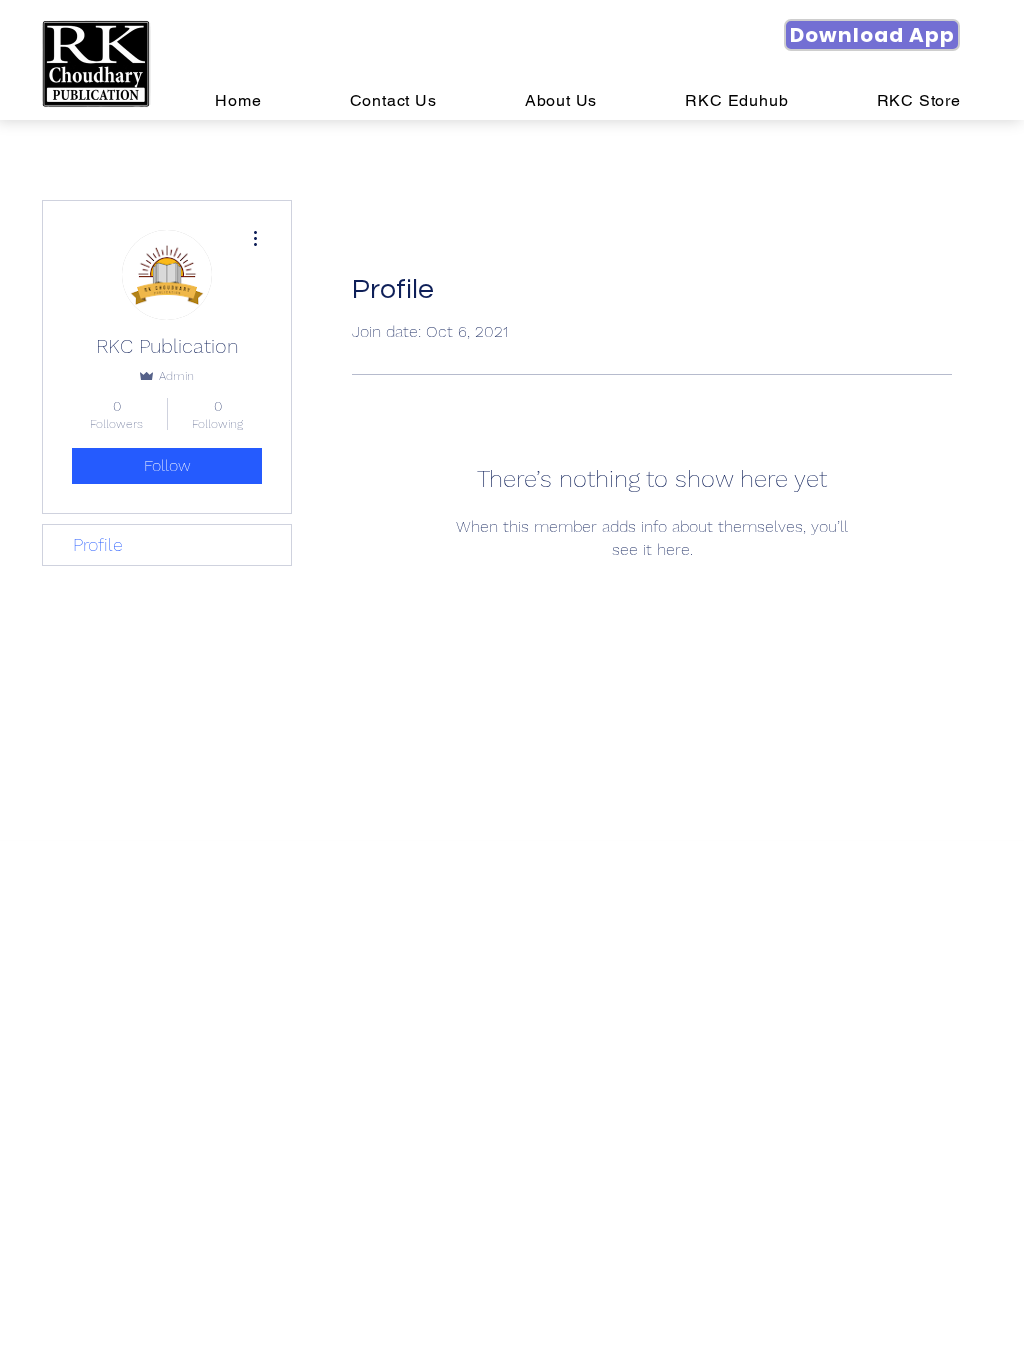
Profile (98, 544)
